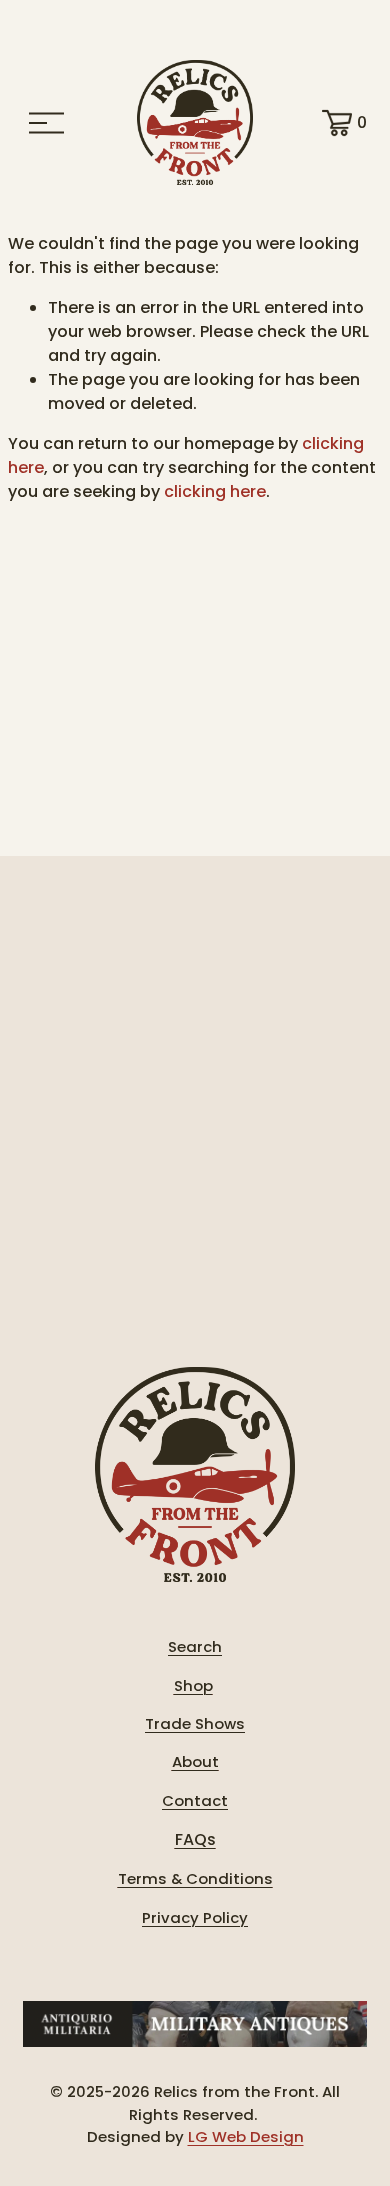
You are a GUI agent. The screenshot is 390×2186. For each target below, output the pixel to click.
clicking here (215, 491)
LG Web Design (246, 2136)
